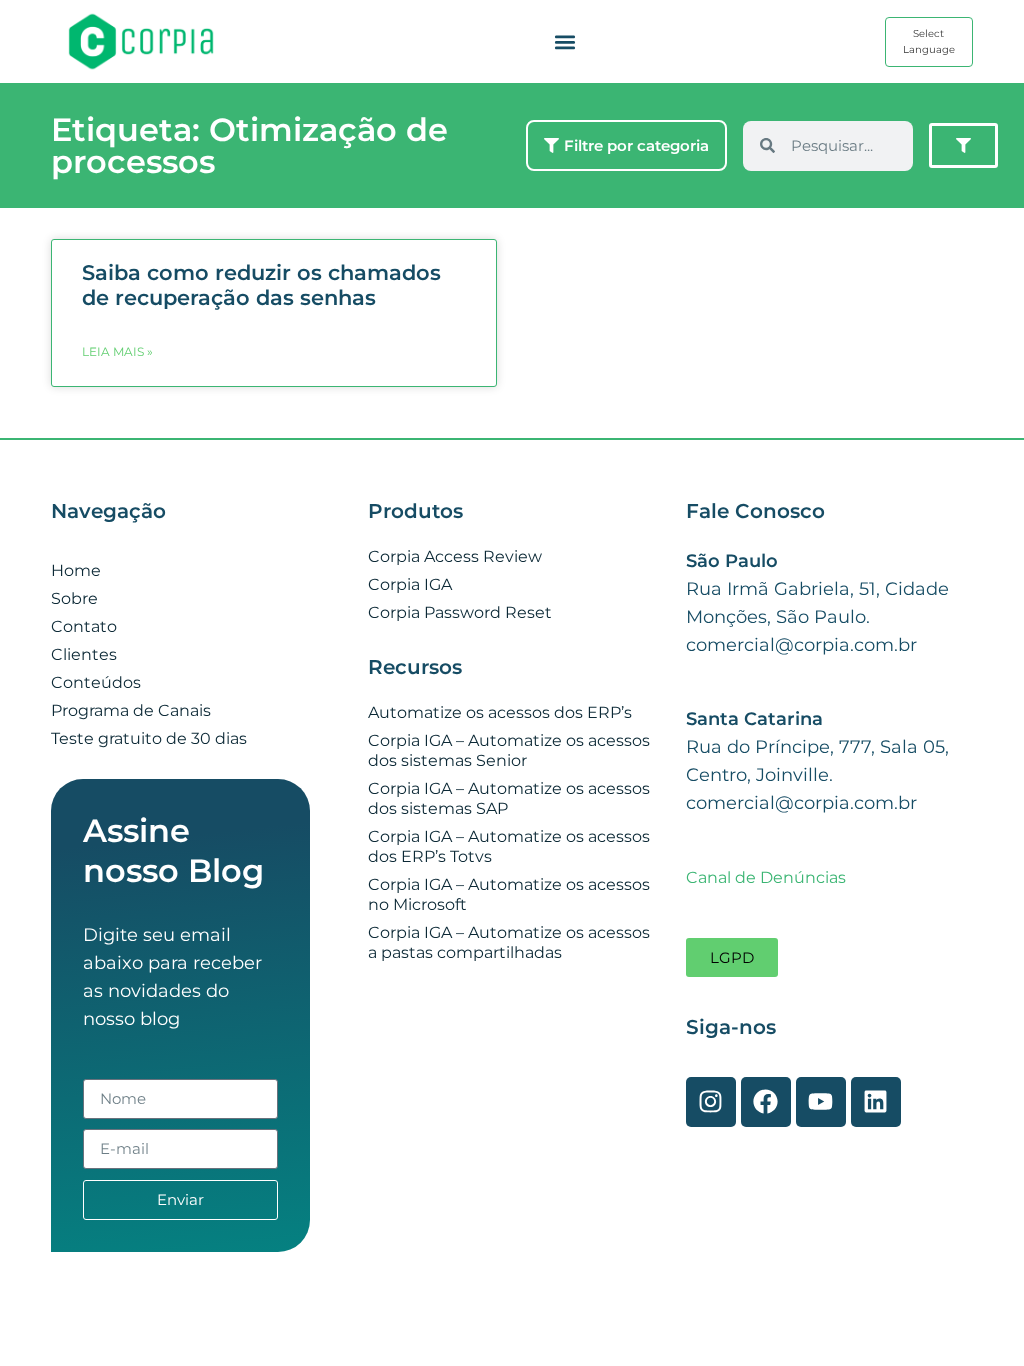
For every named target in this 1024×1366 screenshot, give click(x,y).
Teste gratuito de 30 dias (149, 738)
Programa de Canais (131, 710)
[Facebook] (766, 1102)
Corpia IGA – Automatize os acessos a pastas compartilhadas (509, 942)
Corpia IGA (410, 584)
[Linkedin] (876, 1102)
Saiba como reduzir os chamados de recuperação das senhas (261, 285)
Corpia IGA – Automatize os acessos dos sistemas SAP (509, 798)
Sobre (74, 598)
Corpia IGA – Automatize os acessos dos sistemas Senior (509, 750)
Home (76, 570)
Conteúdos (96, 682)
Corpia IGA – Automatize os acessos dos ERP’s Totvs (509, 846)
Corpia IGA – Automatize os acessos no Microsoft (509, 894)
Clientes (84, 654)
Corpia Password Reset (460, 612)
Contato (84, 626)
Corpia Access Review (455, 556)
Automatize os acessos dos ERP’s (500, 712)
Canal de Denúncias (766, 877)
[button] (564, 41)
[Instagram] (711, 1102)
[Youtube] (821, 1102)
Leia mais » (117, 351)
